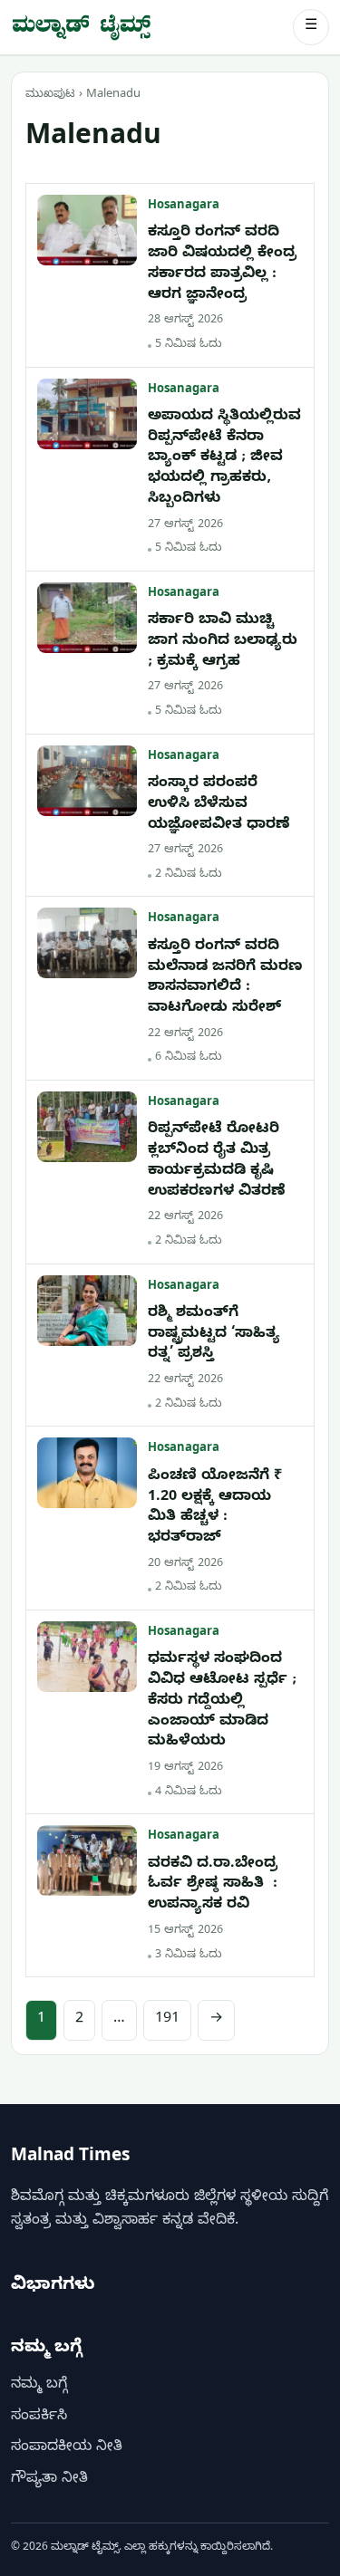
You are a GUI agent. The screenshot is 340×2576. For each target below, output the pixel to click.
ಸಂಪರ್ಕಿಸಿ (39, 2417)
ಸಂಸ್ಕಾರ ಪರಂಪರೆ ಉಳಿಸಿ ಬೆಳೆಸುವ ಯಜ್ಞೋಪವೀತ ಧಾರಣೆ (219, 805)
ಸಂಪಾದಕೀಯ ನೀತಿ (67, 2448)
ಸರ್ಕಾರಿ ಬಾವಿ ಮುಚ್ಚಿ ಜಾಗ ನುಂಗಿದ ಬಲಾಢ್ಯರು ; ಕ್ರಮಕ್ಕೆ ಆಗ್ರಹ (223, 642)
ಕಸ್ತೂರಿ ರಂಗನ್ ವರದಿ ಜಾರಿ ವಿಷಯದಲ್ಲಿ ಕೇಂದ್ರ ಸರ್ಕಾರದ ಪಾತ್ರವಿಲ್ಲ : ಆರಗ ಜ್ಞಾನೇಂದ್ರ (222, 264)
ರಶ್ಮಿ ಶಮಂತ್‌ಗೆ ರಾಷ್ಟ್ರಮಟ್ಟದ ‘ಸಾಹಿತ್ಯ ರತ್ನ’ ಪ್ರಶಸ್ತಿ (214, 1335)
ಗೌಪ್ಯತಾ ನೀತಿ (49, 2480)
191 (167, 2020)
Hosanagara (184, 207)
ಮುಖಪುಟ (50, 95)
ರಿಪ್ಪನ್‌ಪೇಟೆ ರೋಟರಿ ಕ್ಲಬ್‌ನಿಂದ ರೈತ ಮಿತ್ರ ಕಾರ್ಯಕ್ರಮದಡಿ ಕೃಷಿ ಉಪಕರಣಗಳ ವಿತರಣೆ (217, 1161)
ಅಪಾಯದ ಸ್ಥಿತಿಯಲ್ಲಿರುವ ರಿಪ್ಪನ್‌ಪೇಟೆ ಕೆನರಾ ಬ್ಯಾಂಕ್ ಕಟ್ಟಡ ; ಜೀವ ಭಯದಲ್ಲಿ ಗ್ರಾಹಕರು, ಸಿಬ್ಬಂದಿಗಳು (224, 459)
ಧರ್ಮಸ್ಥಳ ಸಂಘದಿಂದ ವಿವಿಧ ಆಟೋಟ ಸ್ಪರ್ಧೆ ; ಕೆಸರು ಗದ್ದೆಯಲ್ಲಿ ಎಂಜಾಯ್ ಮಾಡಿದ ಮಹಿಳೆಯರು (222, 1701)
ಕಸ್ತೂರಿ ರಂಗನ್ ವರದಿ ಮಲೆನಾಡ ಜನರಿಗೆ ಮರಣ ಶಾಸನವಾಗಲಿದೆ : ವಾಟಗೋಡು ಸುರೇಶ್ (225, 978)
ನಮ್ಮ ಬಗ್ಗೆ (39, 2386)
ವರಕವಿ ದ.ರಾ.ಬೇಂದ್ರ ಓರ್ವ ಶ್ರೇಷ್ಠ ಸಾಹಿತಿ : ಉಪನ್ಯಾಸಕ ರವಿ (213, 1885)
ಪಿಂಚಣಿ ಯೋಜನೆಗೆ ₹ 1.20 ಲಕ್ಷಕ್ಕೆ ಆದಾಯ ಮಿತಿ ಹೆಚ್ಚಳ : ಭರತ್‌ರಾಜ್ (215, 1508)
